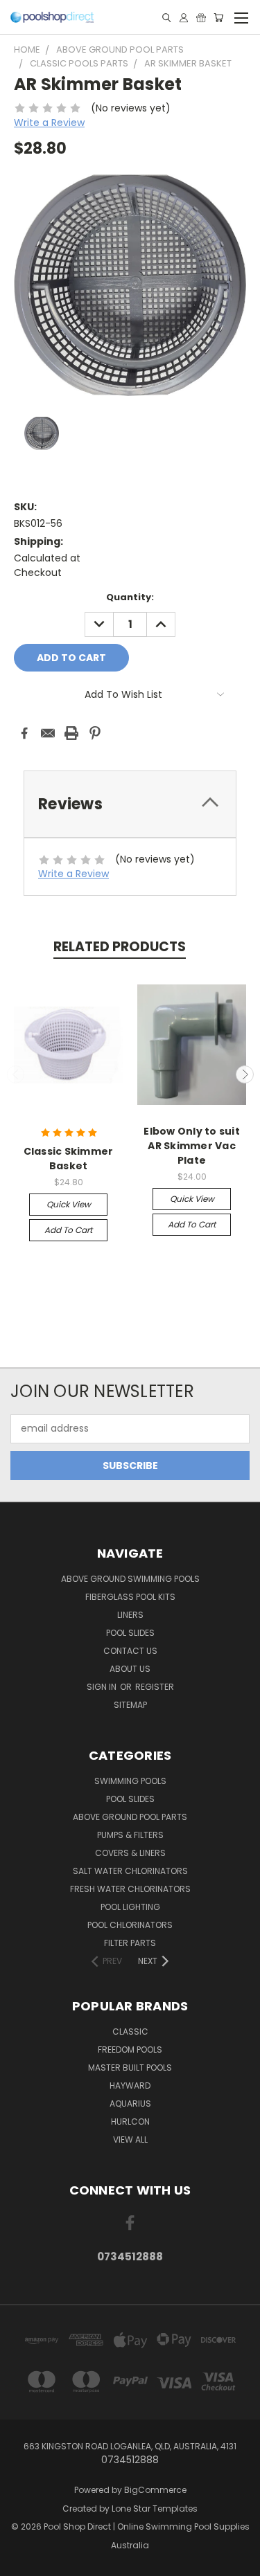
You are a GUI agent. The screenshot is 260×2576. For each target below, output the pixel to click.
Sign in (103, 1687)
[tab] (130, 804)
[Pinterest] (95, 733)
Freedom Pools (130, 2050)
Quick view (69, 1204)
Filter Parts (130, 1943)
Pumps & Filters (130, 1835)
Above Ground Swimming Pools (130, 1579)
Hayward (130, 2086)
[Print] (71, 733)
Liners (130, 1615)
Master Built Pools (130, 2068)
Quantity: (130, 597)
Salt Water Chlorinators (130, 1871)
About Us (130, 1669)
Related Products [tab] (120, 947)
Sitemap (130, 1705)
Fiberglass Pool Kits (130, 1597)
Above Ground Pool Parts (130, 1817)
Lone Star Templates (155, 2509)
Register (155, 1687)
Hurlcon (130, 2122)
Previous (16, 1074)
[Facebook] (24, 733)
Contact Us (130, 1651)
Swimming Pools (130, 1781)
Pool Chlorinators (130, 1925)
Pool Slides (130, 1633)
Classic (130, 2032)
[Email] (48, 733)
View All (130, 2140)
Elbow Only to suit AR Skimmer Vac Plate (192, 1146)
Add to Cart (68, 1230)
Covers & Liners (130, 1853)
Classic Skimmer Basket (69, 1159)
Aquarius (130, 2104)
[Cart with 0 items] (218, 18)
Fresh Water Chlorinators (130, 1889)
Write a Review (49, 123)
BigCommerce (155, 2490)
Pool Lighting (130, 1907)
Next (245, 1074)
